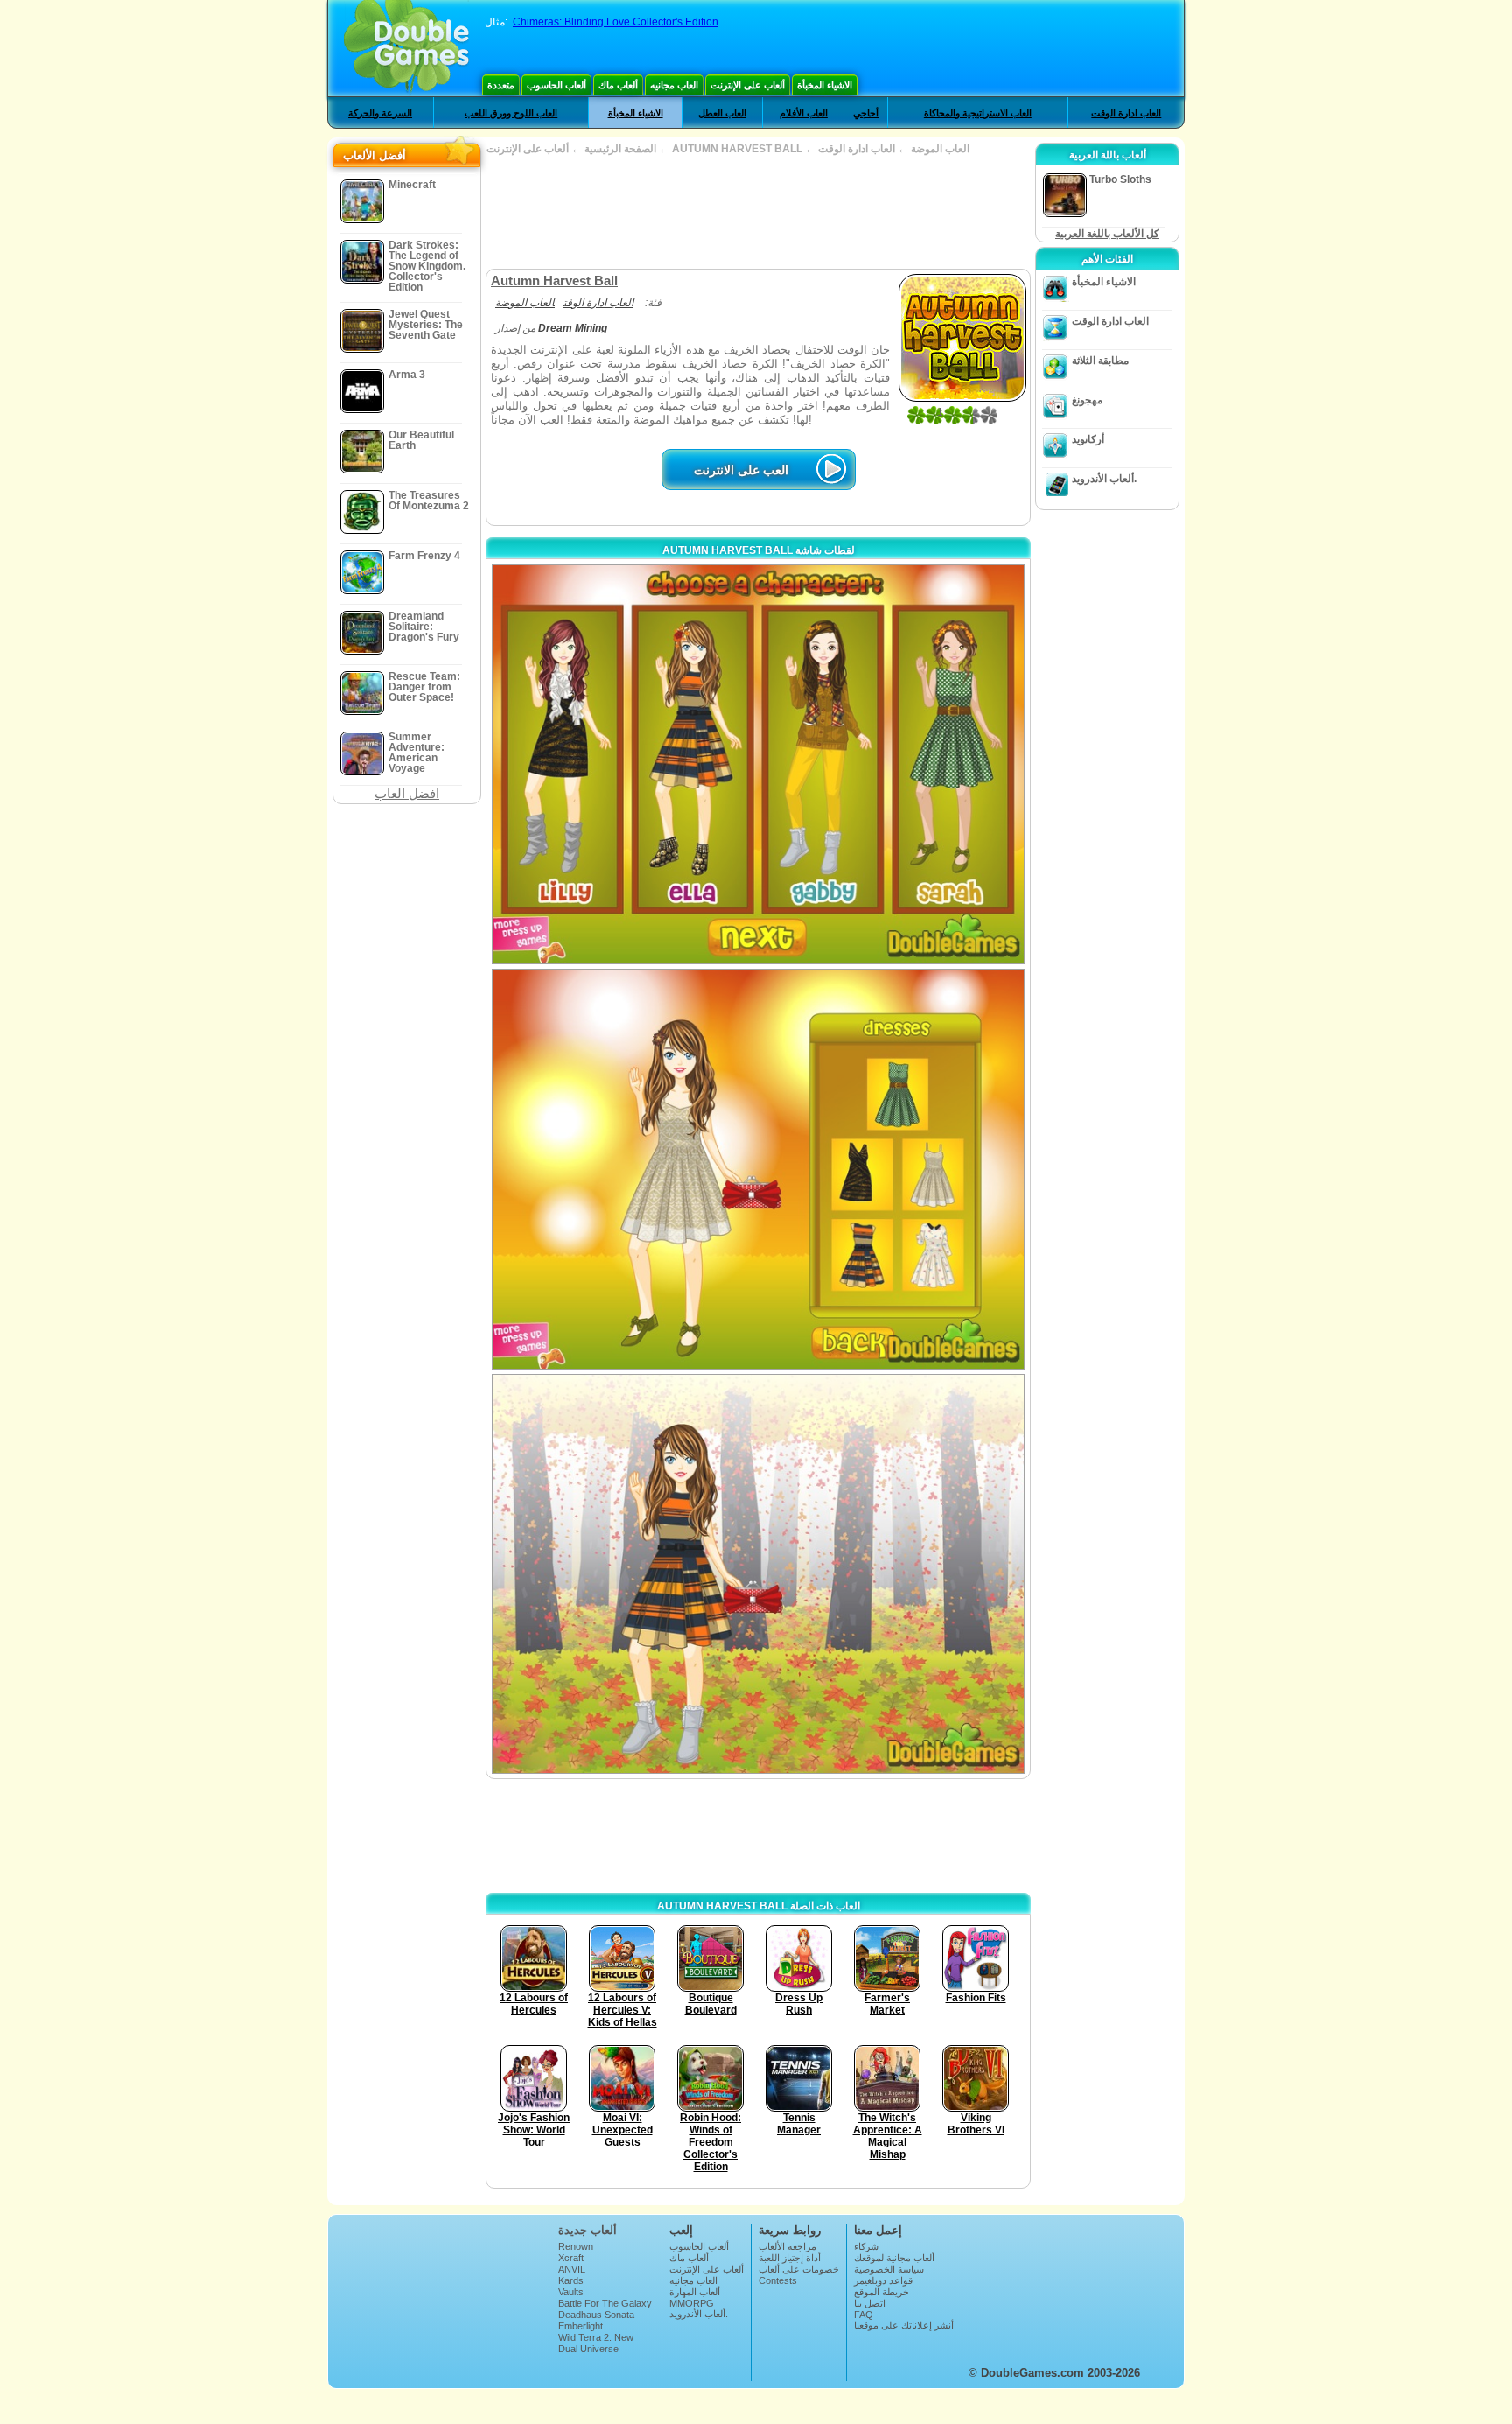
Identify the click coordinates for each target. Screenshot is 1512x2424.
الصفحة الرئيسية (620, 149)
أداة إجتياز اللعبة (790, 2258)
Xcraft (571, 2258)
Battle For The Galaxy (605, 2303)
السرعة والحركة (380, 113)
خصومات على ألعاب (799, 2269)
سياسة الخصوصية (889, 2269)
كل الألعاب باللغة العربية (1107, 234)
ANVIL (572, 2269)
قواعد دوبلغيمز (883, 2280)
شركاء (866, 2246)
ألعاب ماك (618, 85)
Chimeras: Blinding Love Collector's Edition (616, 22)
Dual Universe (588, 2349)
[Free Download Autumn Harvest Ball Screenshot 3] (758, 1574)
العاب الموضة (940, 149)
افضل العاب (407, 793)
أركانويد (1088, 439)
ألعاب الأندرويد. (1104, 479)
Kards (571, 2280)
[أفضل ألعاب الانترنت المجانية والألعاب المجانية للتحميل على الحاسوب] (406, 48)
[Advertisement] (758, 212)
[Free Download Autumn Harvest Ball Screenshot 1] (758, 764)
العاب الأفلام (804, 113)
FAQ (864, 2315)
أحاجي (866, 113)
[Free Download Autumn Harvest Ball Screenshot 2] (758, 1169)
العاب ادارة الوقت (1126, 113)
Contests (778, 2280)
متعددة (501, 85)
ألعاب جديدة (588, 2230)
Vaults (571, 2292)
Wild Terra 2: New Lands (596, 2343)
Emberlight (581, 2326)
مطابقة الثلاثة (1100, 361)
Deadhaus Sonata (596, 2315)
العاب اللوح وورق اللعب (511, 113)
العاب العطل (722, 113)
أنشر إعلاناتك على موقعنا (904, 2325)
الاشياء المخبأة (825, 85)
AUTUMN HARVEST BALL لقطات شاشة (759, 550)
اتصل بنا (870, 2303)
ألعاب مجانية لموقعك (894, 2258)
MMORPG (692, 2303)
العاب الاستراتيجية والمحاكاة (978, 113)
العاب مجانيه (674, 85)
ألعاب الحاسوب (556, 85)
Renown (576, 2246)
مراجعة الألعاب (787, 2246)
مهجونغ (1087, 400)
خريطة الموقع (882, 2292)
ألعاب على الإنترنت (748, 85)
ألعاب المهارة (695, 2292)
